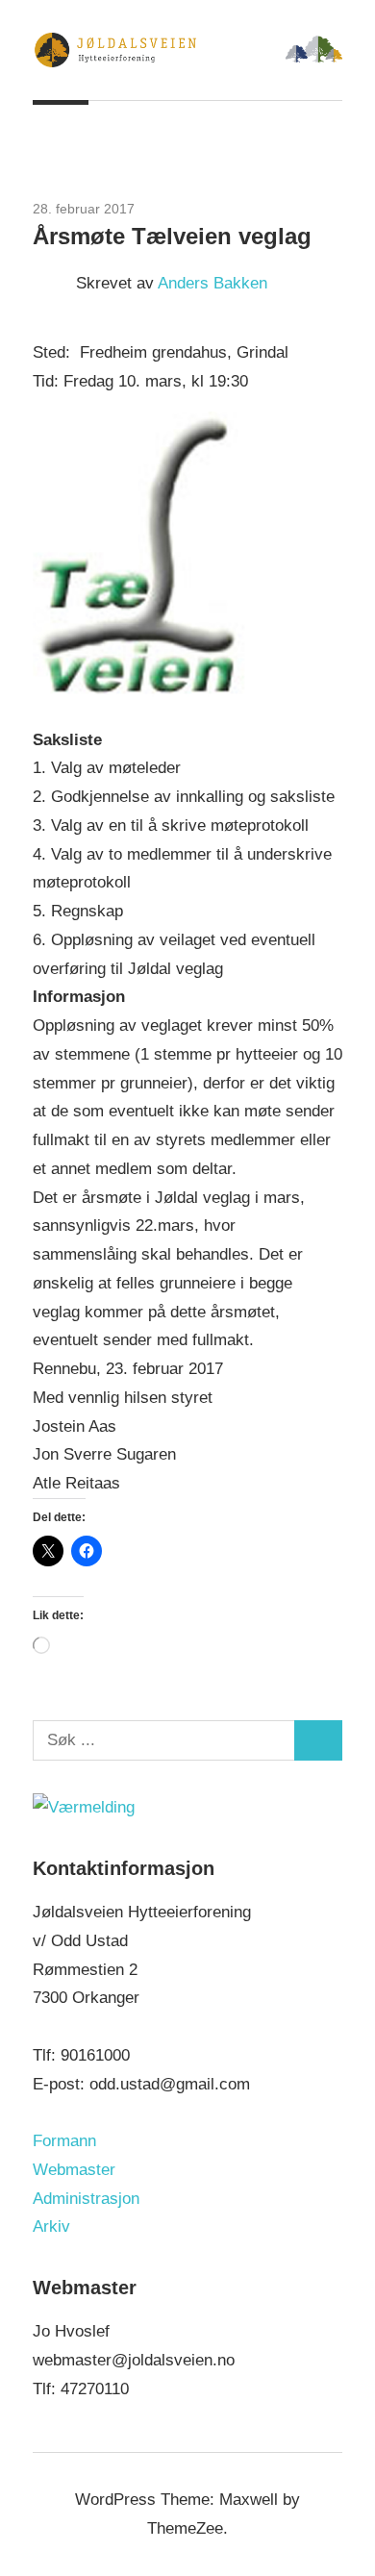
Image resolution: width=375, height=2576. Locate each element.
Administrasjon (86, 2199)
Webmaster (74, 2170)
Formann (64, 2141)
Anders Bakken (212, 283)
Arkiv (51, 2226)
